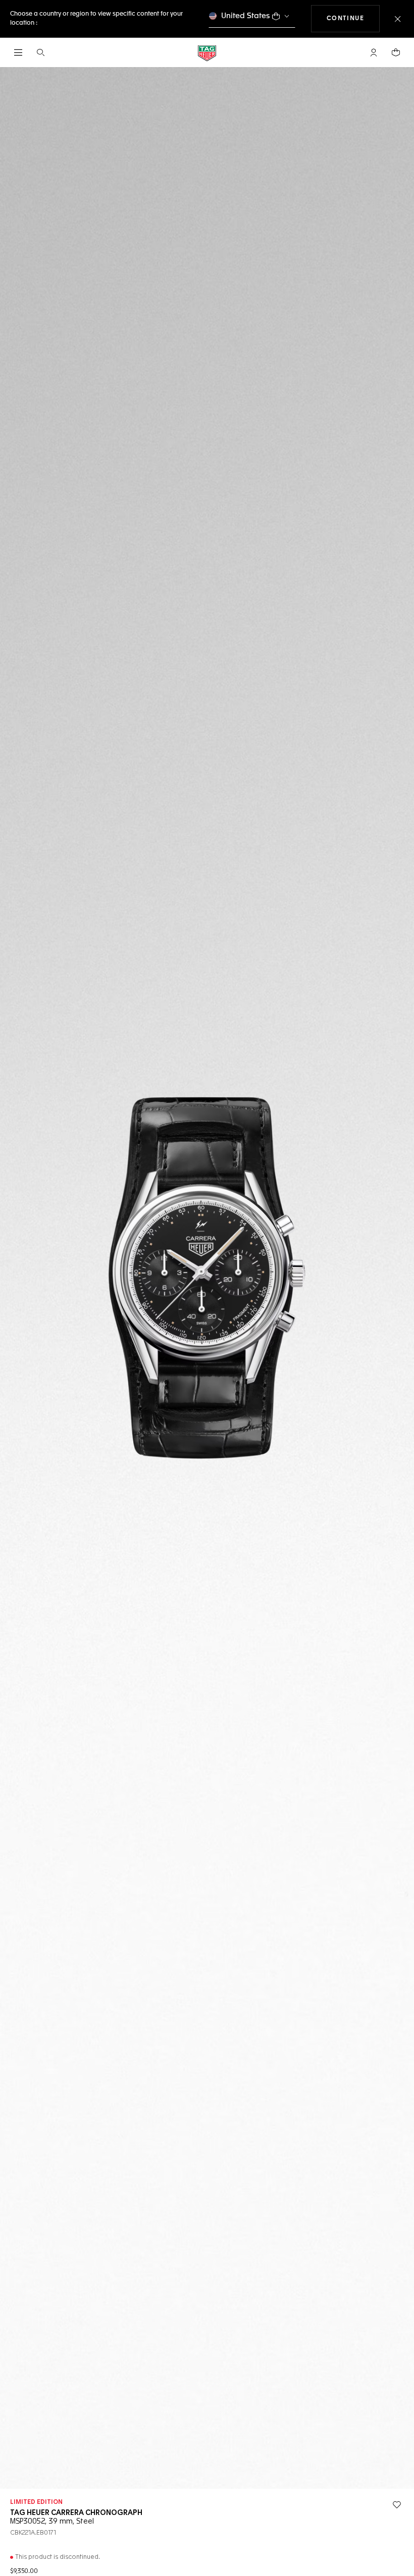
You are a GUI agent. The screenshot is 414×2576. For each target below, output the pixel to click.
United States (246, 16)
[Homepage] (207, 53)
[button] (374, 52)
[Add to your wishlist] (397, 2505)
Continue (353, 18)
